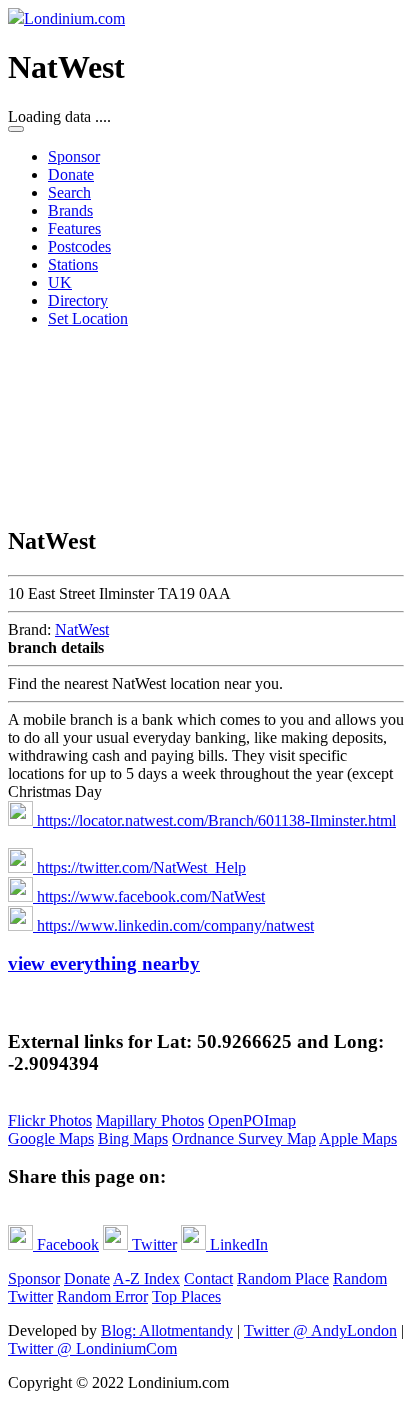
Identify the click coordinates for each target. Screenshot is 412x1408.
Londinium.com (74, 18)
